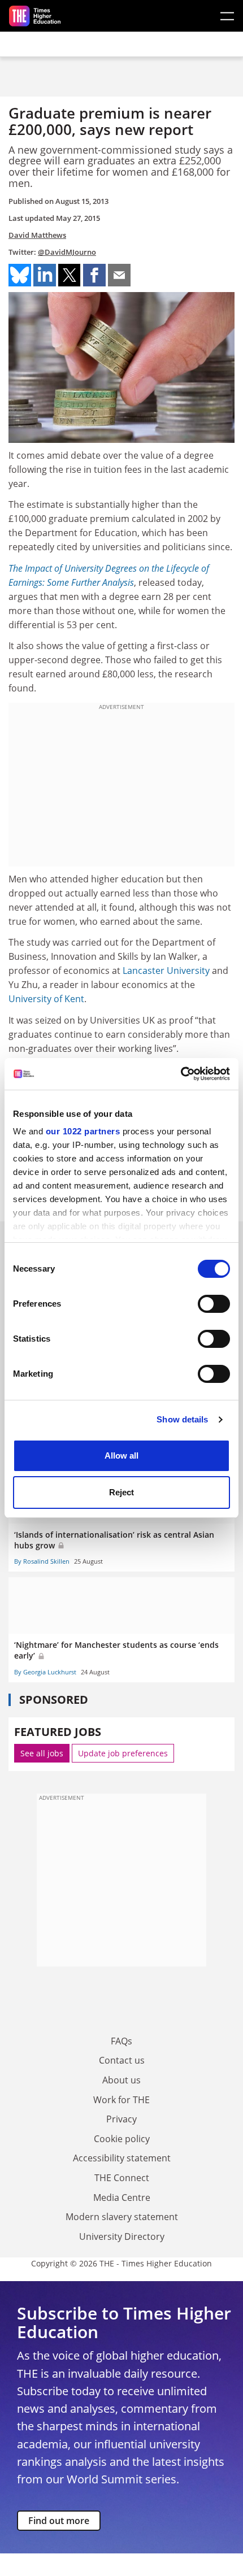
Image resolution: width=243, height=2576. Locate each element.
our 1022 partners (83, 1131)
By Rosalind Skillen (42, 1561)
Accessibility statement (122, 2158)
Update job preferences (123, 1753)
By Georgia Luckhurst (45, 1672)
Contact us (122, 2060)
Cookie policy (122, 2139)
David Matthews (37, 235)
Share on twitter (70, 275)
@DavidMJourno (67, 252)
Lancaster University (166, 971)
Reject (121, 1492)
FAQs (121, 2041)
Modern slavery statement (122, 2217)
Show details (182, 1419)
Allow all (121, 1455)
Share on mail (119, 275)
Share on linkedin (45, 275)
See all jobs (42, 1753)
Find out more (59, 2521)
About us (121, 2080)
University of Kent (46, 999)
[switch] (214, 1304)
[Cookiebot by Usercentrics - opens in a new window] (181, 1074)
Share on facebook (94, 275)
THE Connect (122, 2178)
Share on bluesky (20, 275)
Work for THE (121, 2100)
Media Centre (122, 2198)
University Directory (122, 2236)
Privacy (121, 2119)
